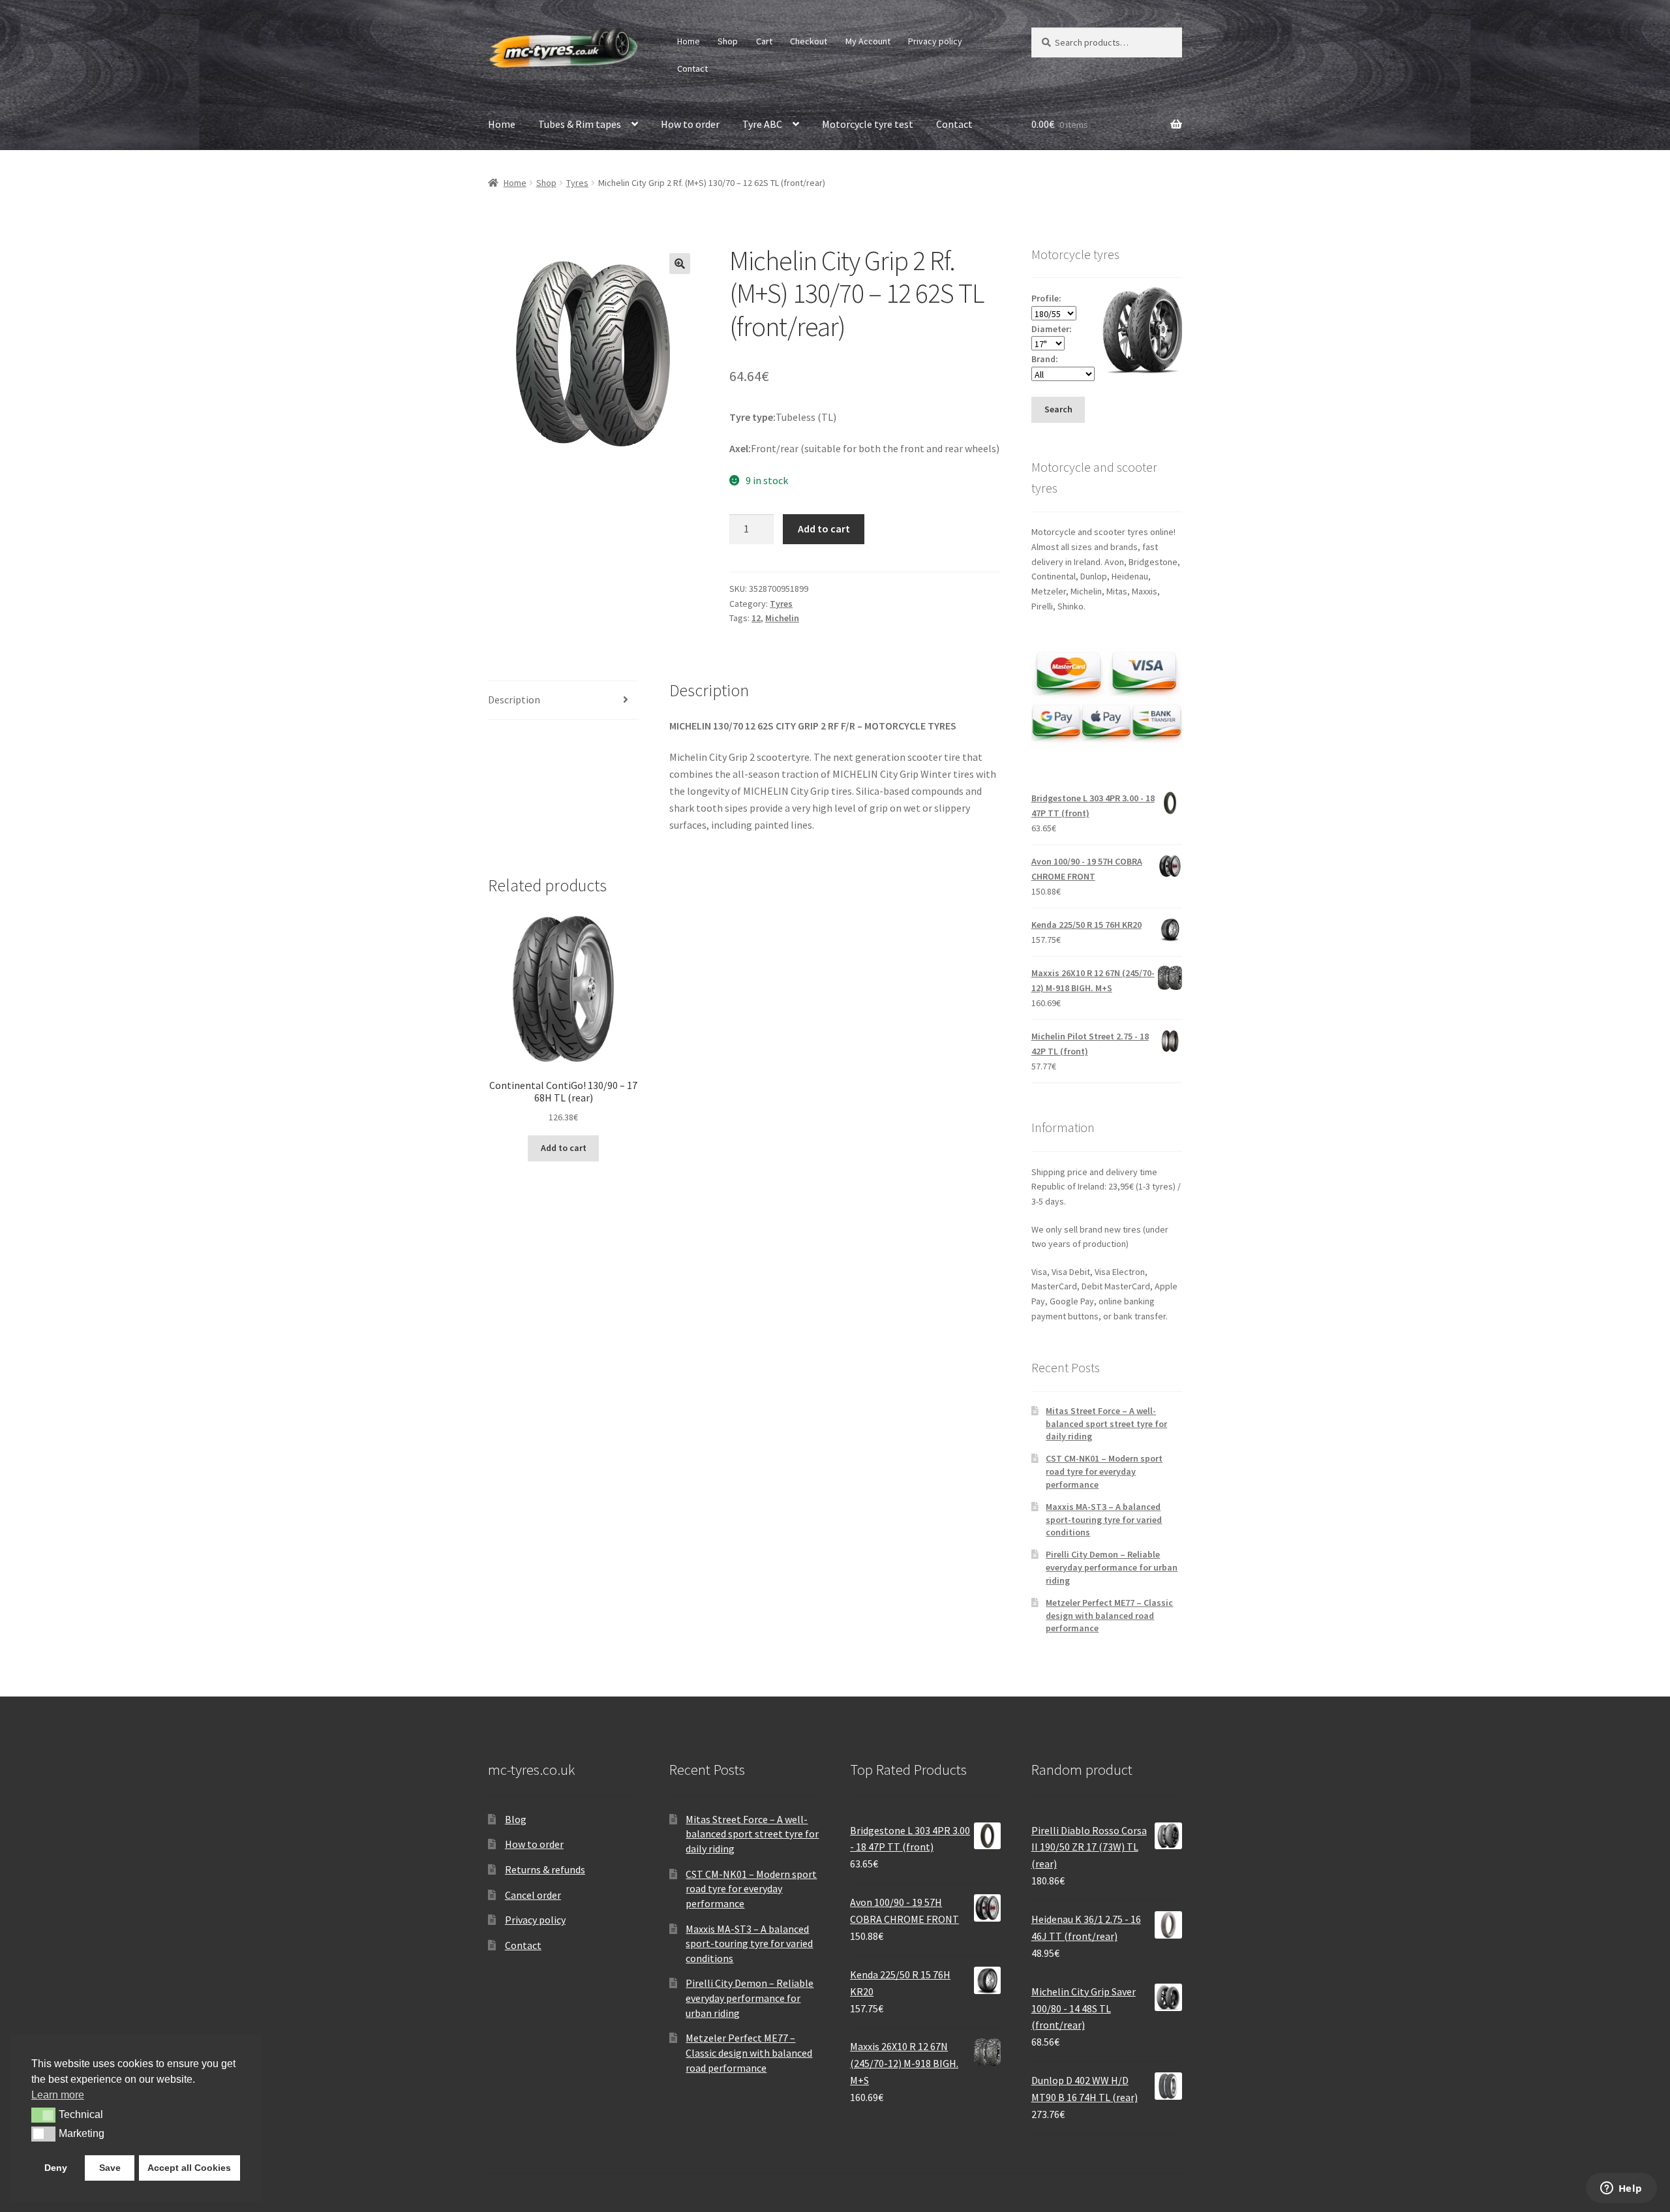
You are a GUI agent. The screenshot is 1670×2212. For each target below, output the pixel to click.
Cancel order (533, 1895)
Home (689, 41)
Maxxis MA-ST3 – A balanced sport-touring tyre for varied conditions (1104, 1520)
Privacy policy (935, 41)
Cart (764, 41)
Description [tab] (514, 699)
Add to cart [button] (564, 1148)
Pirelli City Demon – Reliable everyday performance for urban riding (1112, 1567)
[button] (680, 264)
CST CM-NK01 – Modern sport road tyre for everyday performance (1104, 1471)
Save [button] (110, 2168)
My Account (868, 41)
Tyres (577, 183)
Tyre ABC (762, 124)
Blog (516, 1819)
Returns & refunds (545, 1869)
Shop (728, 41)
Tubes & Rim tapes (580, 124)
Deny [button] (56, 2168)
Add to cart (824, 529)
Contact (692, 69)
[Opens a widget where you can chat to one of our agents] (1621, 2189)
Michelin (782, 618)
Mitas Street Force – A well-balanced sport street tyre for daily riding (1106, 1424)
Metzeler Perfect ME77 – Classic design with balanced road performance (1109, 1616)
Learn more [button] (58, 2095)
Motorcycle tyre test (868, 124)
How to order (690, 124)
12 (756, 618)
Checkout (809, 41)
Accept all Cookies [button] (189, 2168)
